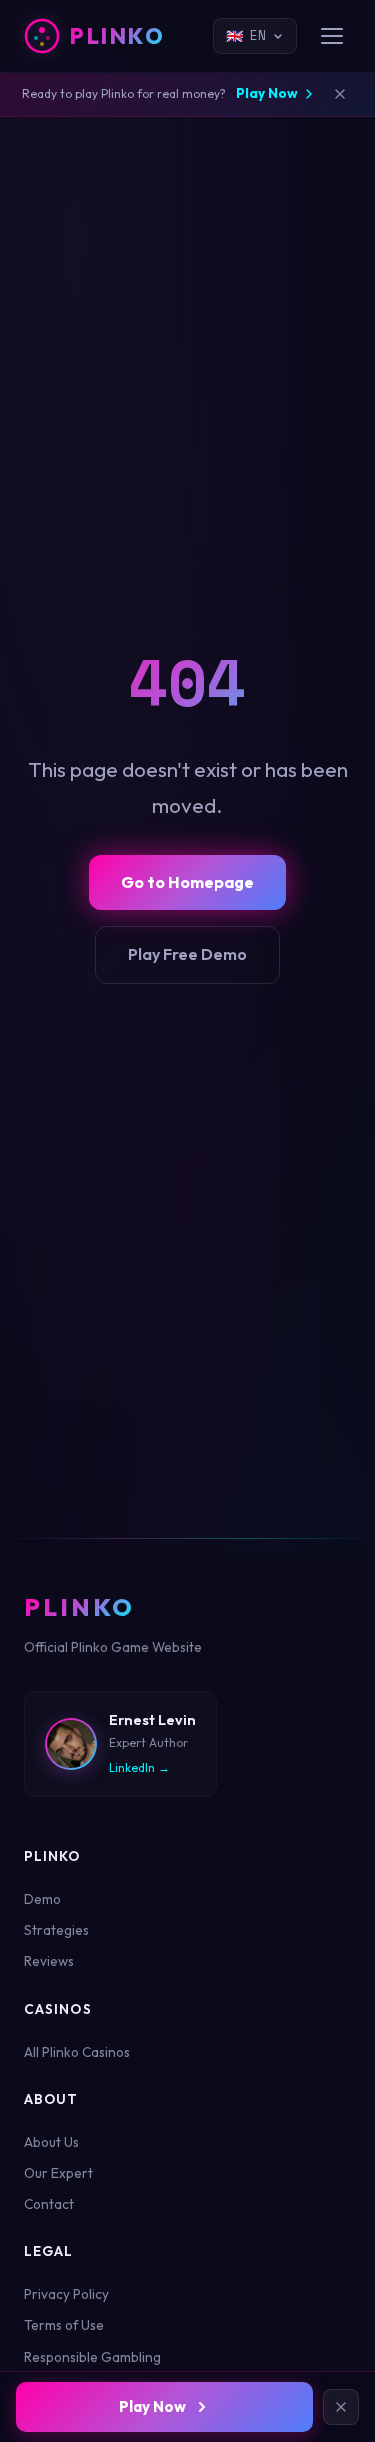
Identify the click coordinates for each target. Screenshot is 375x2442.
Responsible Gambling (92, 2357)
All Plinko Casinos (77, 2052)
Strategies (56, 1930)
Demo (42, 1899)
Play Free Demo (187, 954)
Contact (49, 2204)
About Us (51, 2142)
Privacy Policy (66, 2294)
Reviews (49, 1961)
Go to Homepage (187, 882)
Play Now (267, 93)
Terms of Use (64, 2325)
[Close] (341, 2407)
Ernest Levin (152, 1720)
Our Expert (58, 2173)
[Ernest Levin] (71, 1744)
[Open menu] (332, 36)
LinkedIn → (139, 1767)
